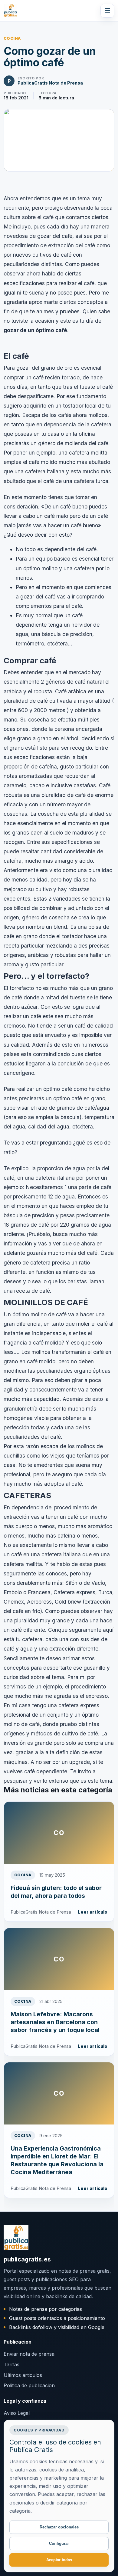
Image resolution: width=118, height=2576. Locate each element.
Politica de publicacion (29, 2385)
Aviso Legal (17, 2413)
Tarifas (11, 2364)
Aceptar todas (59, 2560)
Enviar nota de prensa (29, 2354)
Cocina (12, 38)
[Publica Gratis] (10, 11)
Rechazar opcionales (59, 2527)
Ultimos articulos (23, 2375)
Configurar (59, 2543)
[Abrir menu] (107, 11)
